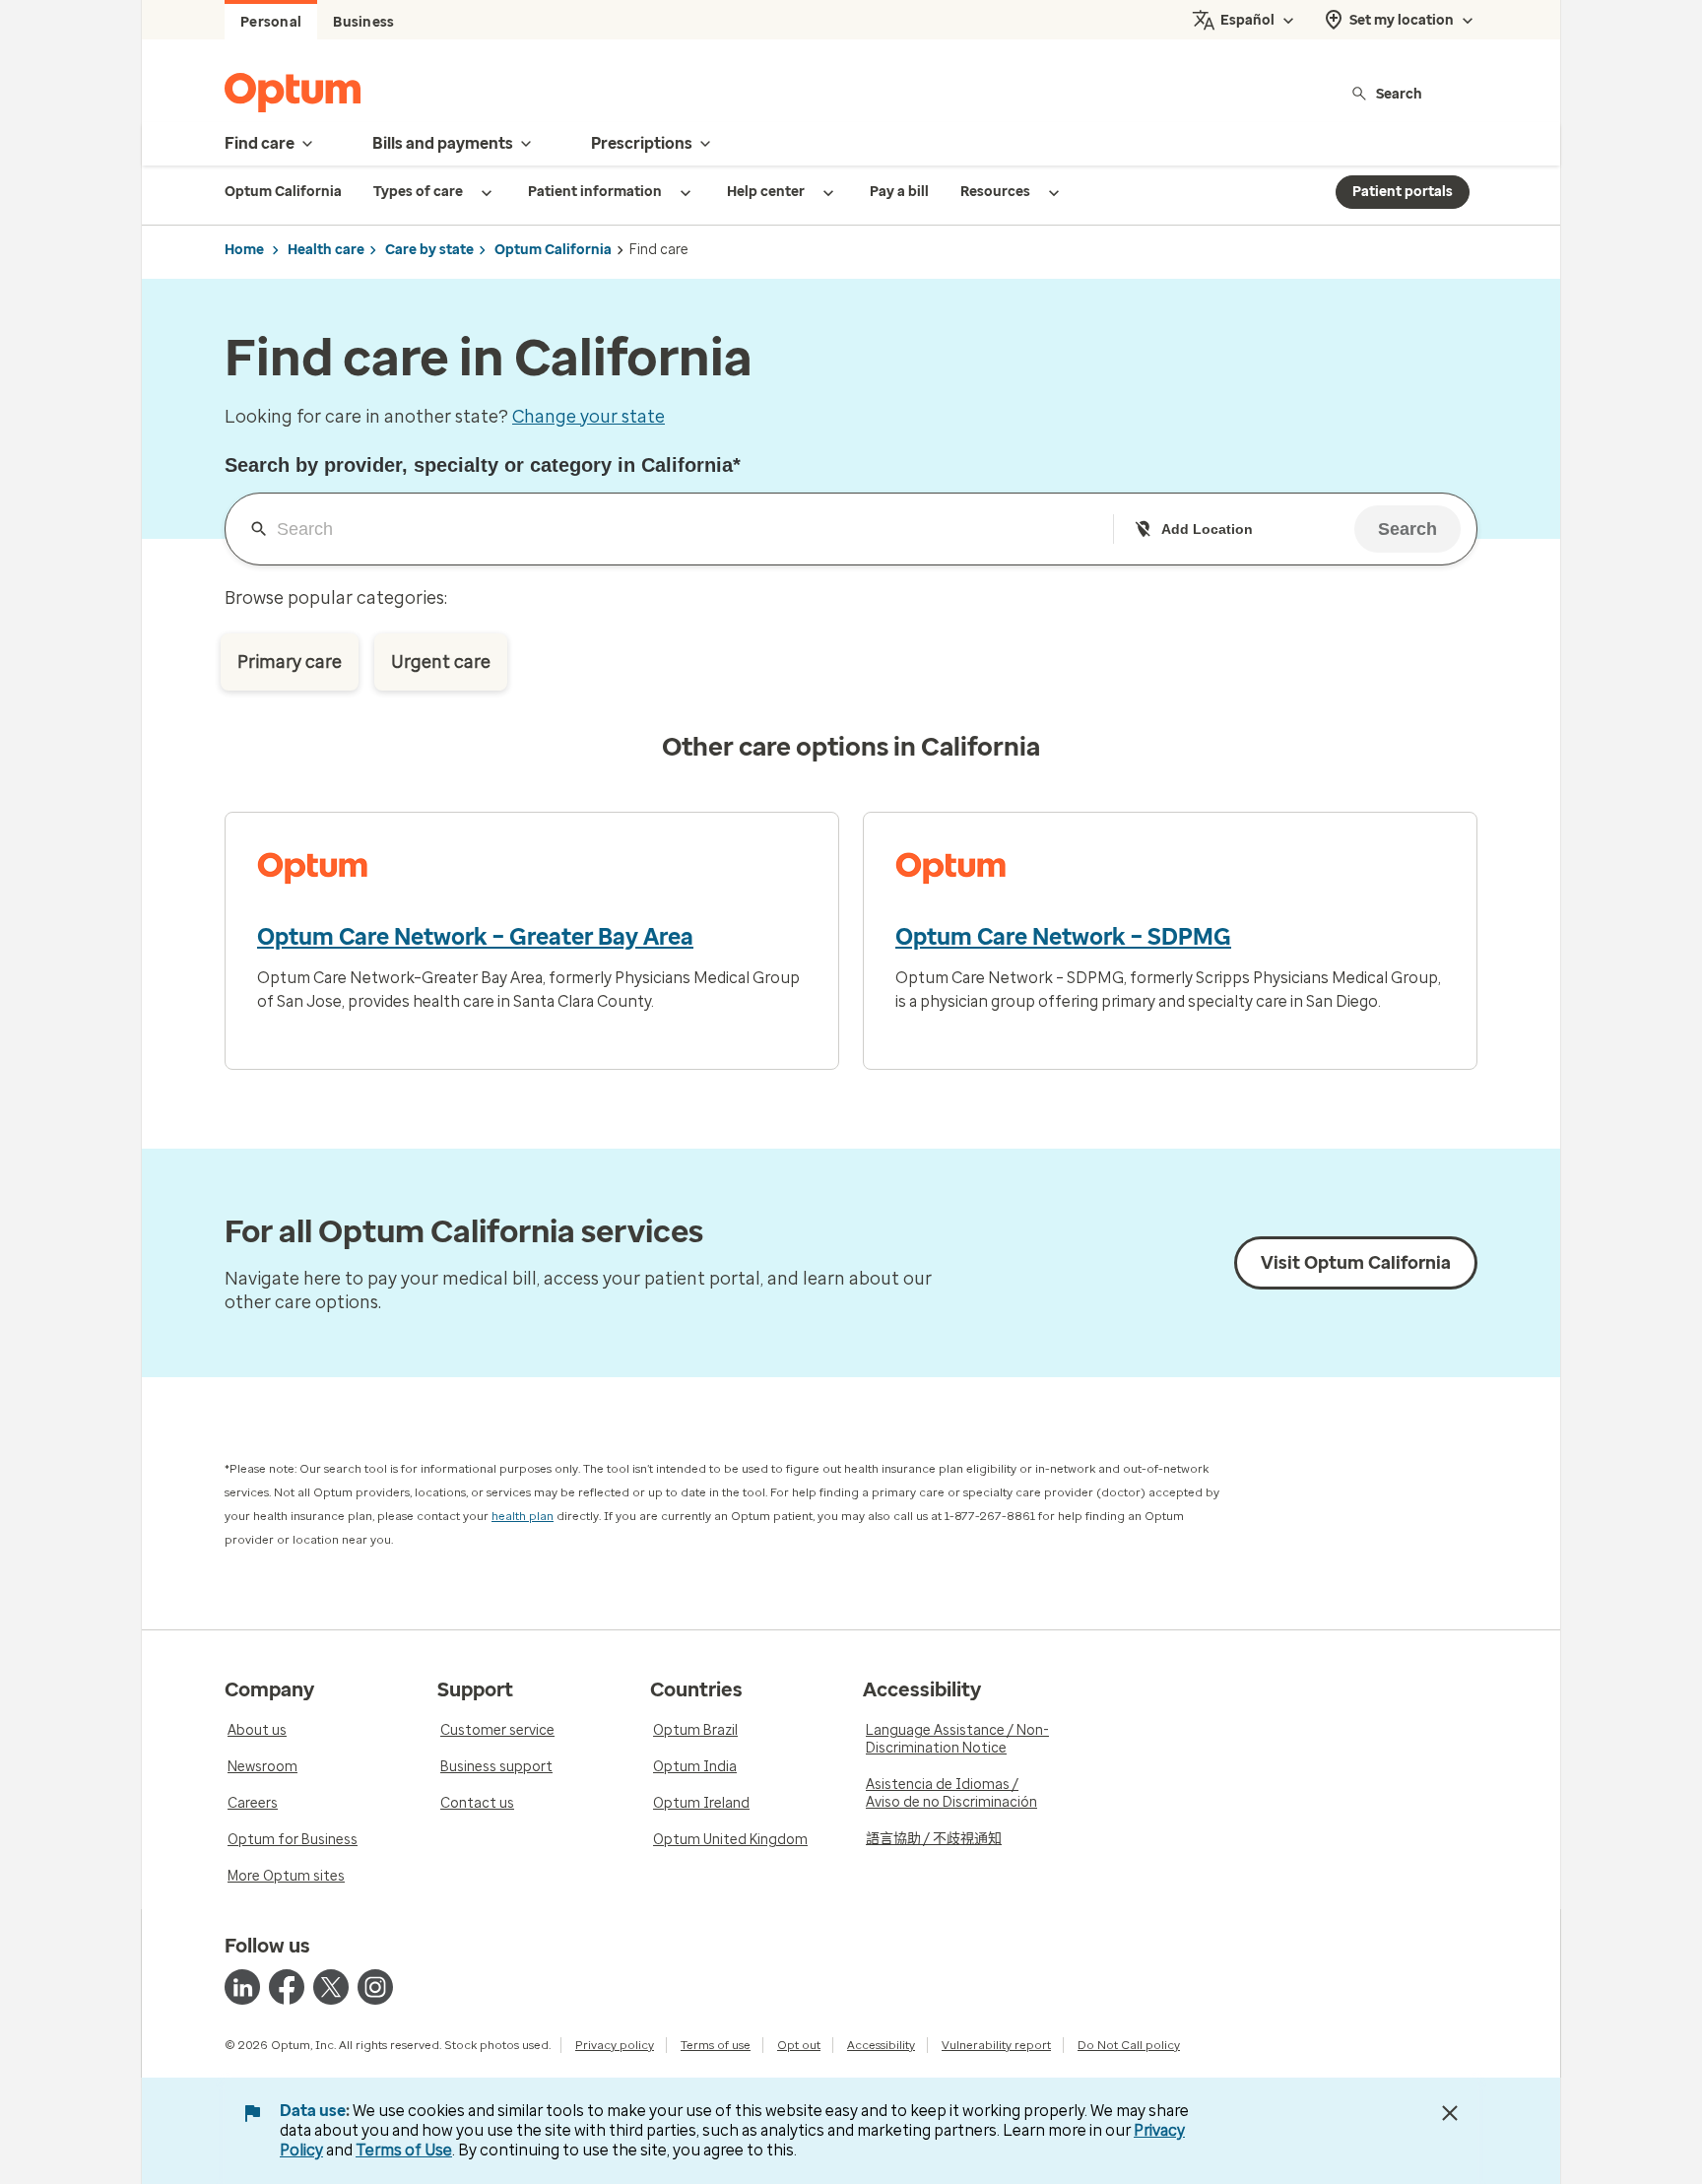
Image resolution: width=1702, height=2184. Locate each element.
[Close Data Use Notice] (1450, 2113)
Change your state (589, 417)
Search (1399, 93)
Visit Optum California (1356, 1263)
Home (244, 250)
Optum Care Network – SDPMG (1063, 937)
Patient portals (1403, 192)
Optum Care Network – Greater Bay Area (475, 937)
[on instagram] (375, 1987)
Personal (271, 22)
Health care (326, 250)
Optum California (553, 250)
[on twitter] (331, 1987)
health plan (523, 1516)
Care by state (429, 250)
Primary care (290, 662)
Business (363, 22)
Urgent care (441, 662)
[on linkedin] (242, 1987)
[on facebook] (287, 1987)
